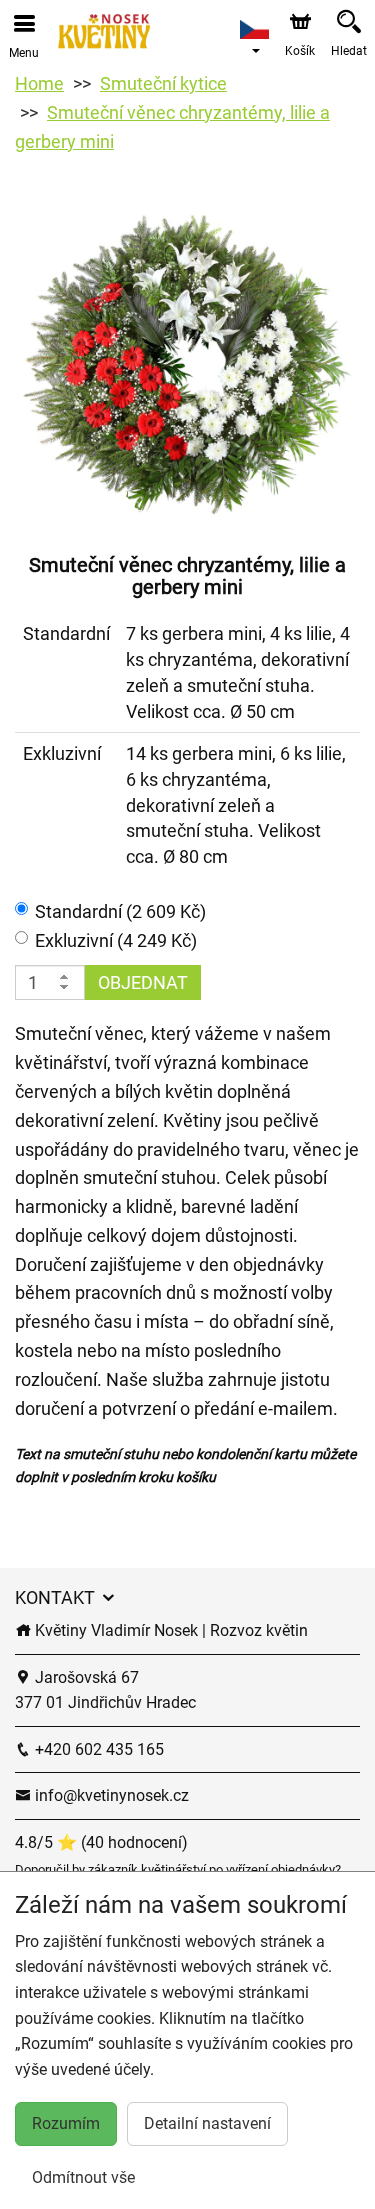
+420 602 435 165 (97, 1749)
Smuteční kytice (163, 83)
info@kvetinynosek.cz (110, 1795)
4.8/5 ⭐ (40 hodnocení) (101, 1842)
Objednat (143, 982)
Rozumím (66, 2123)
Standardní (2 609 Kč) (120, 911)
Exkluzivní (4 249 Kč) (116, 940)
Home (39, 83)
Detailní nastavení (207, 2123)
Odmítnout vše (83, 2177)
